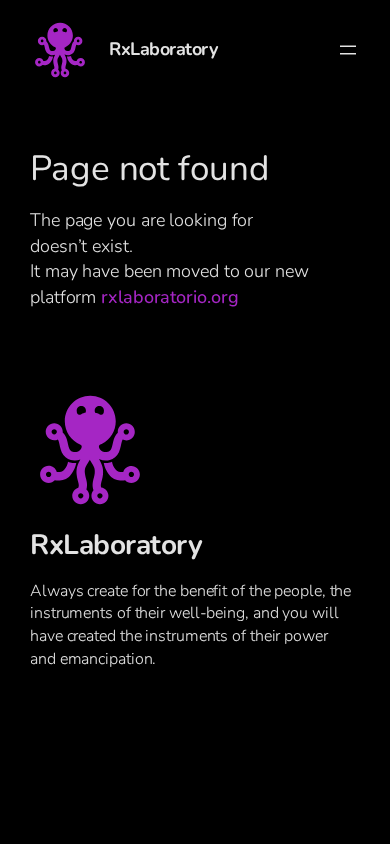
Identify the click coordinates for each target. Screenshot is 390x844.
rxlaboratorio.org (169, 297)
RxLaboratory (163, 49)
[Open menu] (348, 50)
